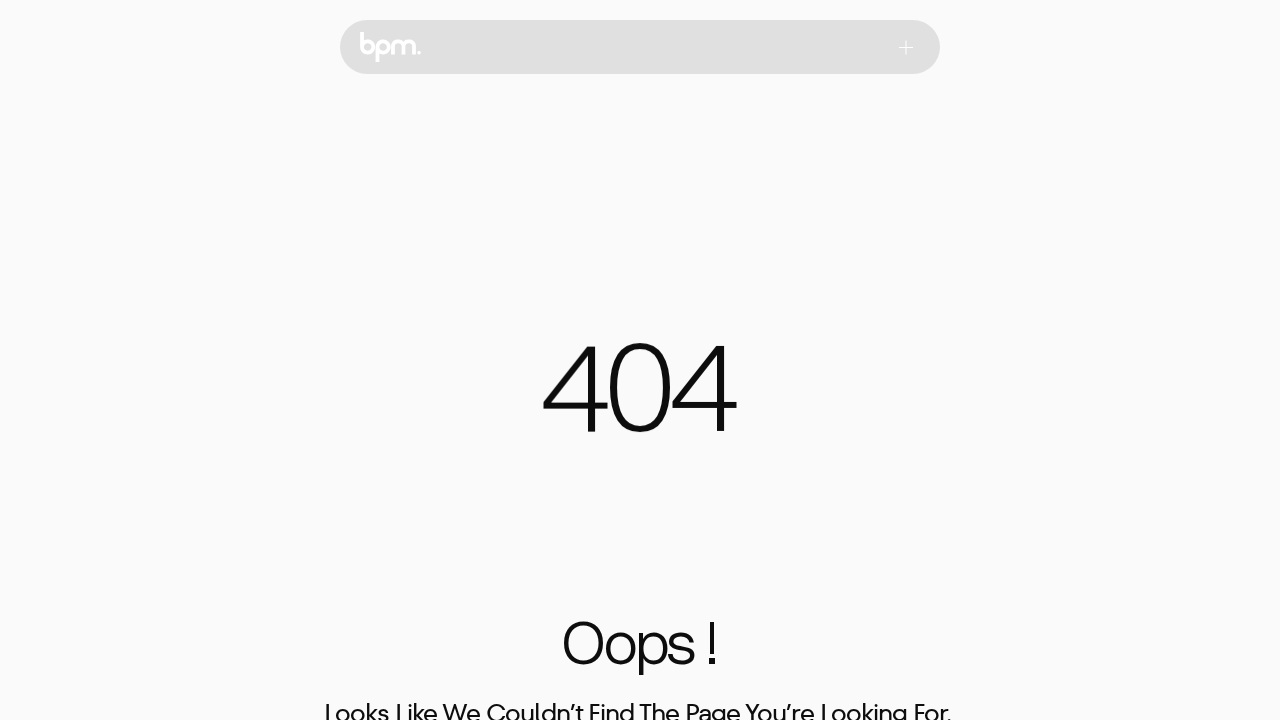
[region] (640, 399)
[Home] (390, 47)
